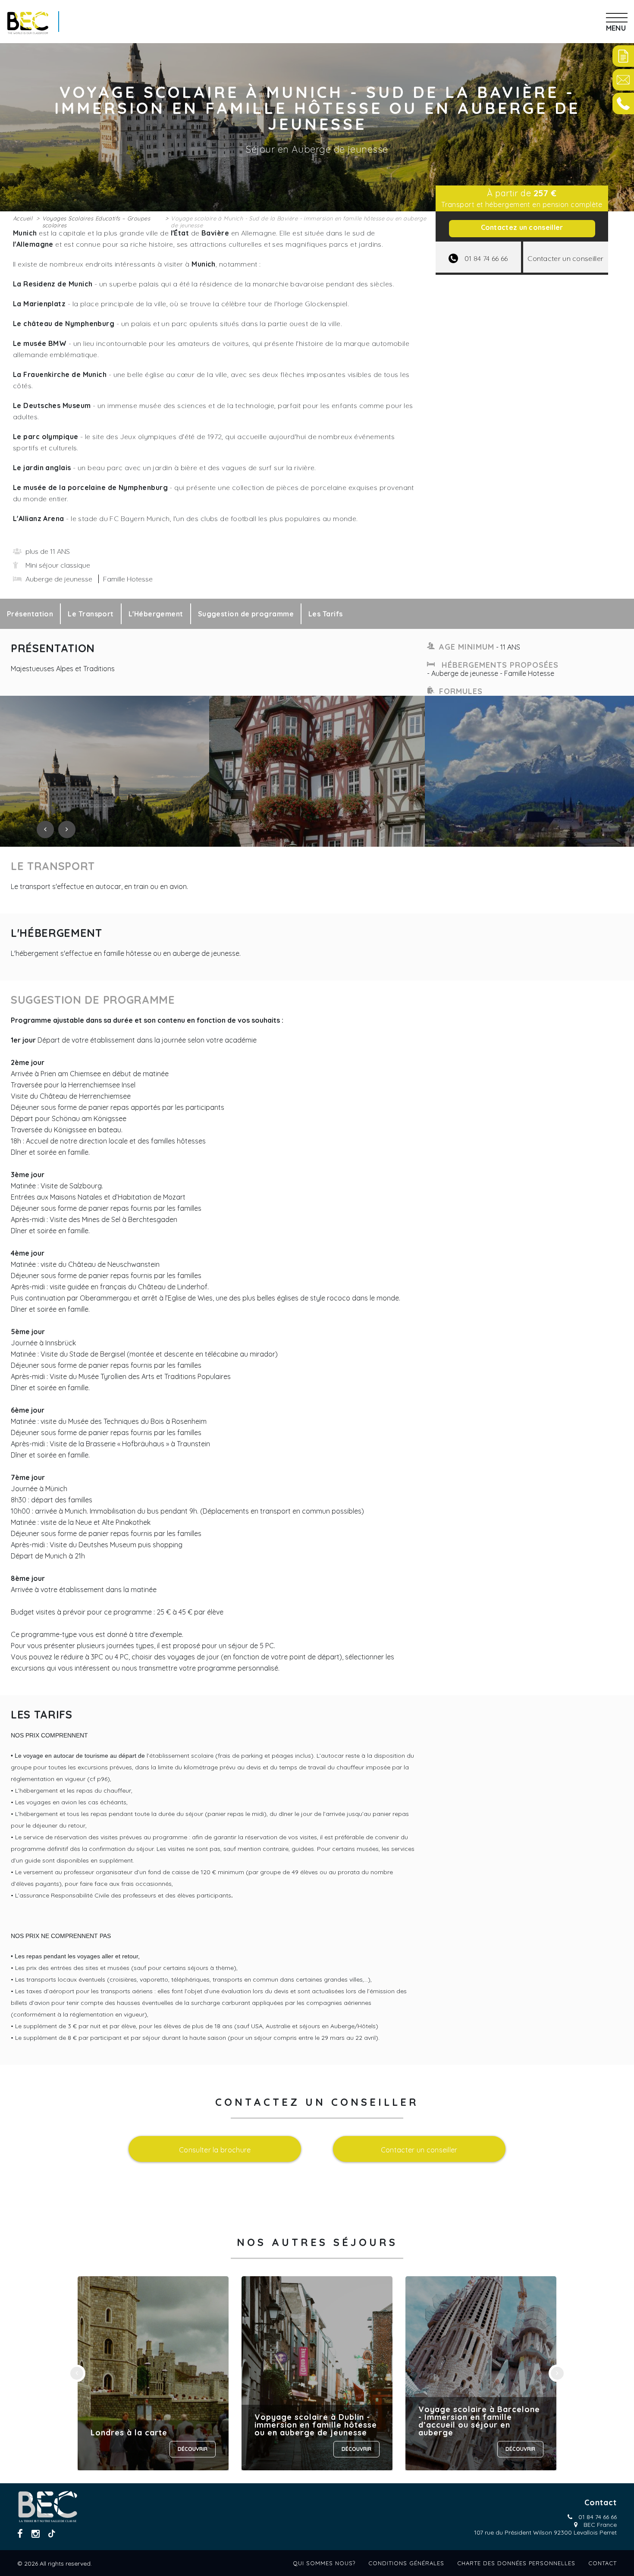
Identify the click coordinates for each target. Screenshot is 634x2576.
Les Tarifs (326, 614)
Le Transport (91, 614)
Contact (603, 2563)
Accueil (23, 218)
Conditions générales (406, 2563)
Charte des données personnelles (516, 2563)
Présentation (30, 614)
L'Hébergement (156, 614)
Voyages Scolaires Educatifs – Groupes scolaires (96, 222)
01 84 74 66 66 (598, 2517)
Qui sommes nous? (324, 2563)
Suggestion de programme (246, 614)
